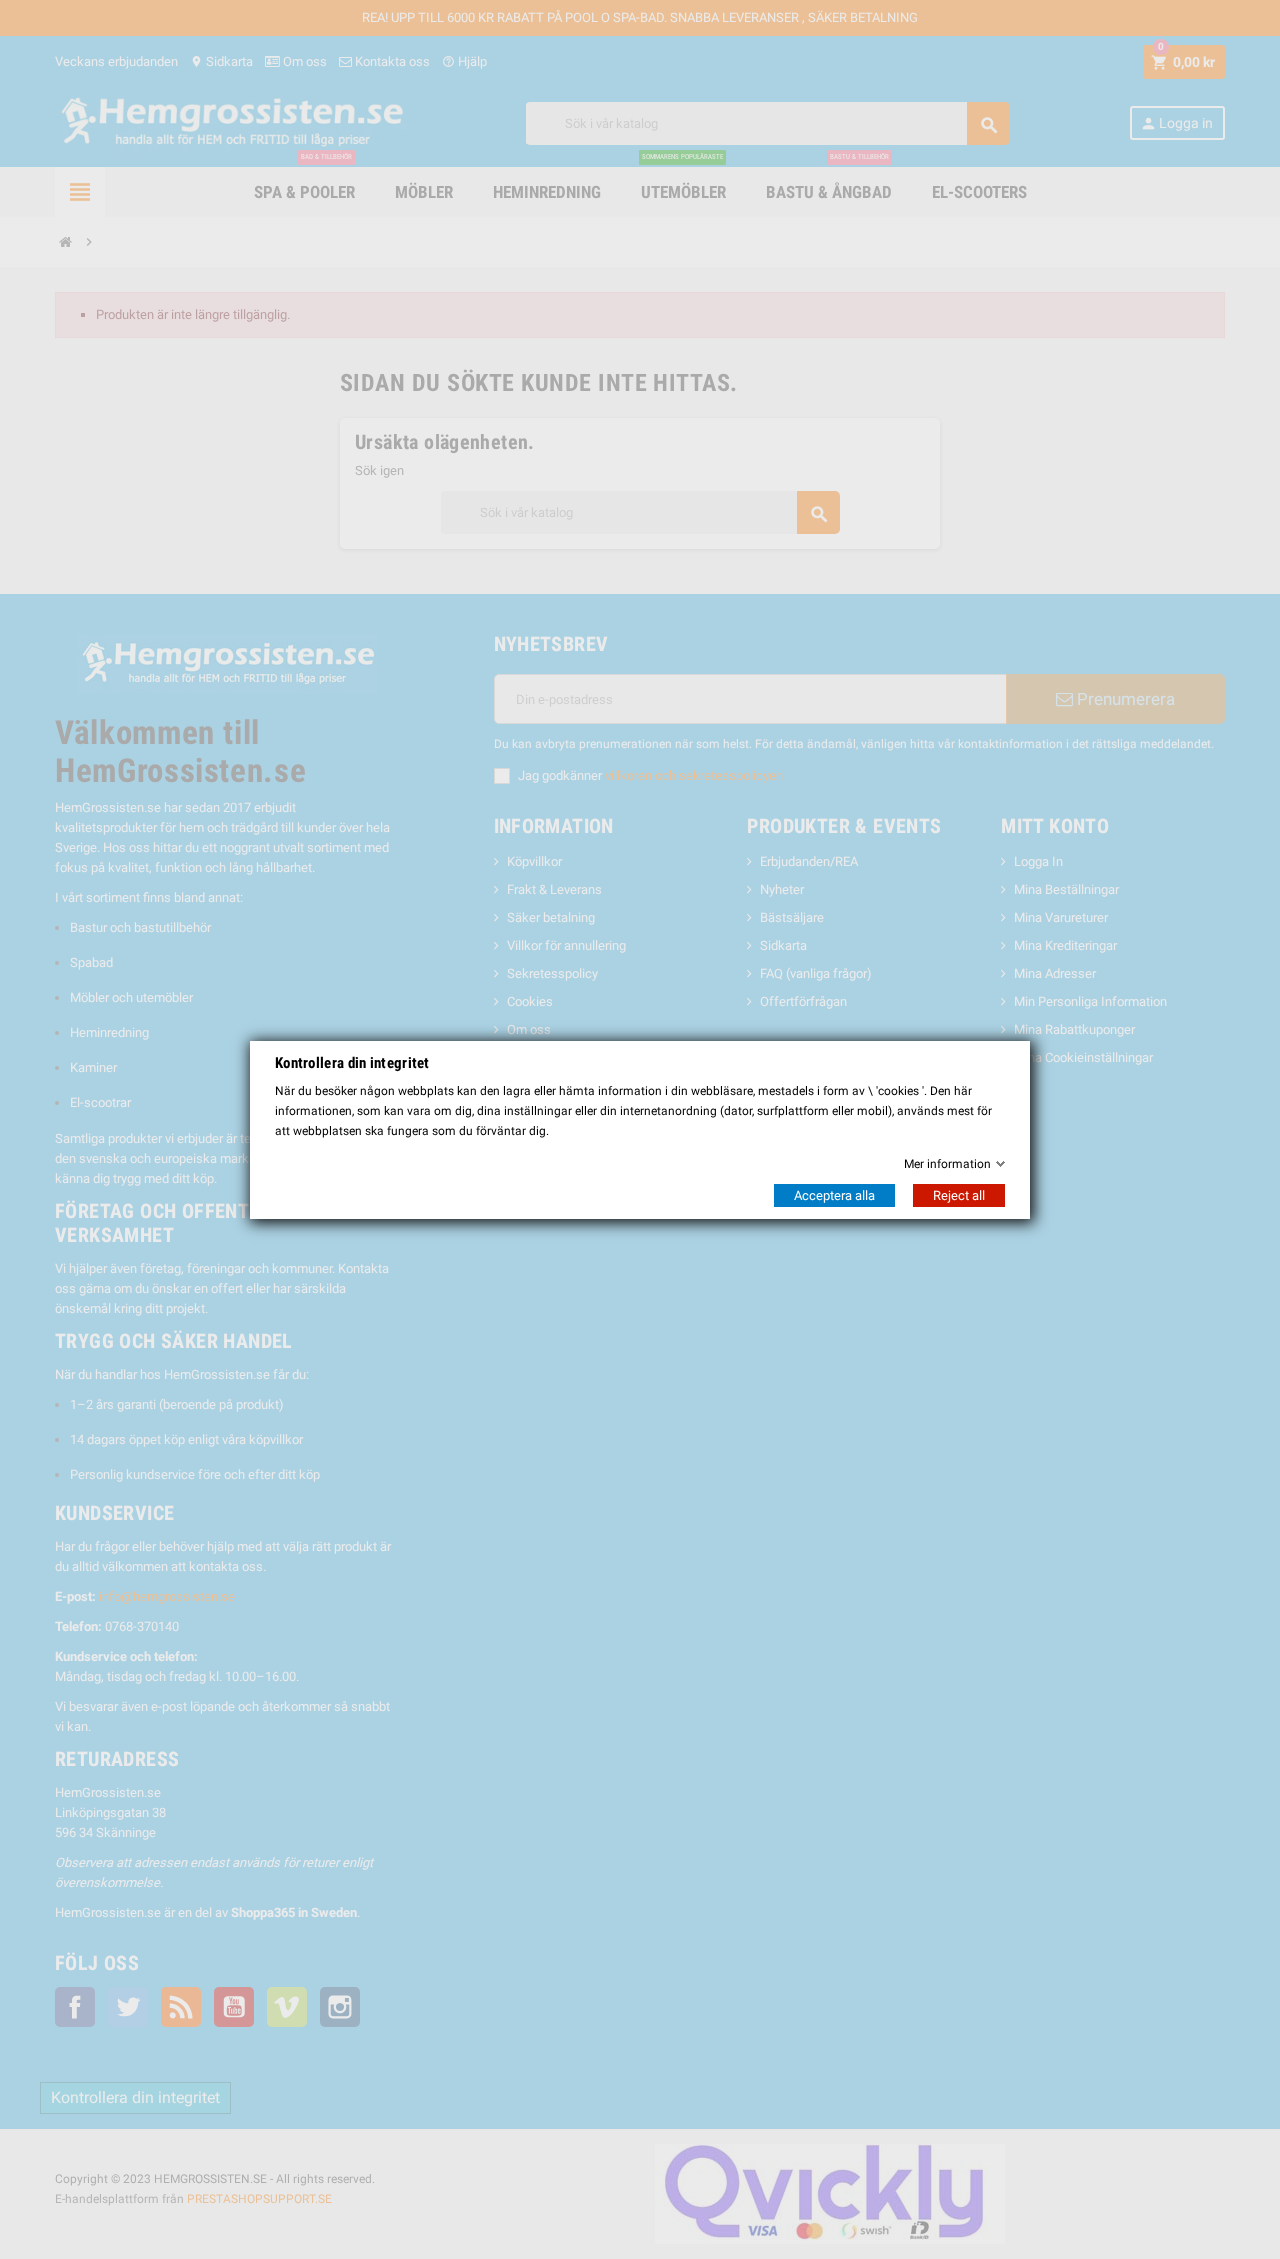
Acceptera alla (834, 1195)
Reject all (959, 1195)
